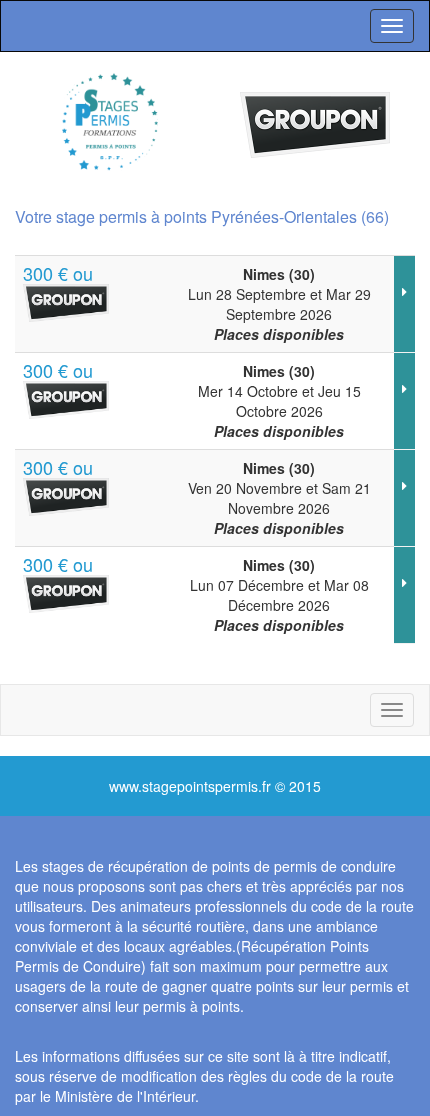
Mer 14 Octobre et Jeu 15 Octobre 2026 (279, 401)
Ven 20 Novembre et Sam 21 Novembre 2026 (279, 498)
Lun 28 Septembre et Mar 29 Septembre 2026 (279, 304)
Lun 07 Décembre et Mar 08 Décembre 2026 (279, 595)
